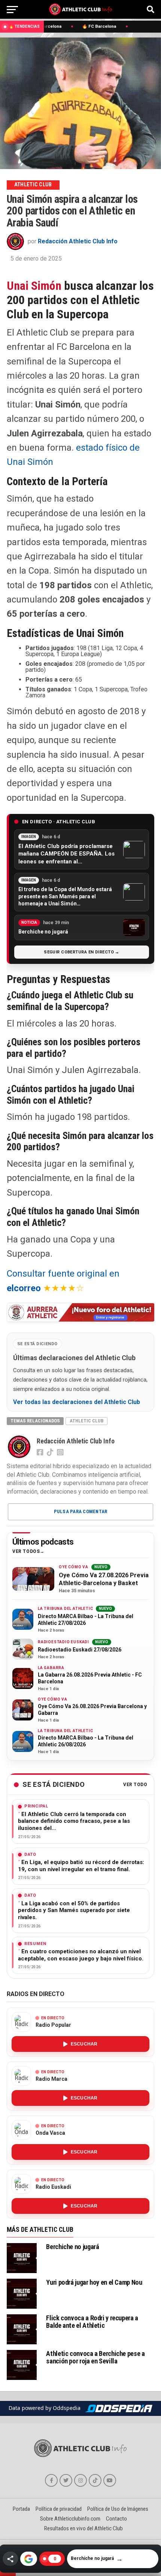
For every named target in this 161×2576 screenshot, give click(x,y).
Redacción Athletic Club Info (78, 241)
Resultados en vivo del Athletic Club (83, 2528)
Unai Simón (34, 286)
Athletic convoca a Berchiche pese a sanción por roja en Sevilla (95, 2357)
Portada (21, 2509)
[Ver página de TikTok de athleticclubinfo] (95, 2480)
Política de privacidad (59, 2509)
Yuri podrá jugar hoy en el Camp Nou (94, 2282)
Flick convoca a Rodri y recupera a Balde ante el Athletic (92, 2322)
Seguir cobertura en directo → (82, 952)
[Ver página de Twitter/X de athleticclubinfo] (66, 2480)
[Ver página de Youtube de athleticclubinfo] (110, 2480)
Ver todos (26, 1552)
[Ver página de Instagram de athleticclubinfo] (80, 2480)
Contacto (116, 2519)
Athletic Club (86, 1421)
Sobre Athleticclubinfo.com (70, 2519)
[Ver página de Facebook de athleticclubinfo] (51, 2480)
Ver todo (135, 1785)
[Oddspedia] (119, 2408)
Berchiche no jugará (72, 2247)
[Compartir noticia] (10, 2559)
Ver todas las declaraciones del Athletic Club (77, 1402)
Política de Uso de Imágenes (118, 2509)
